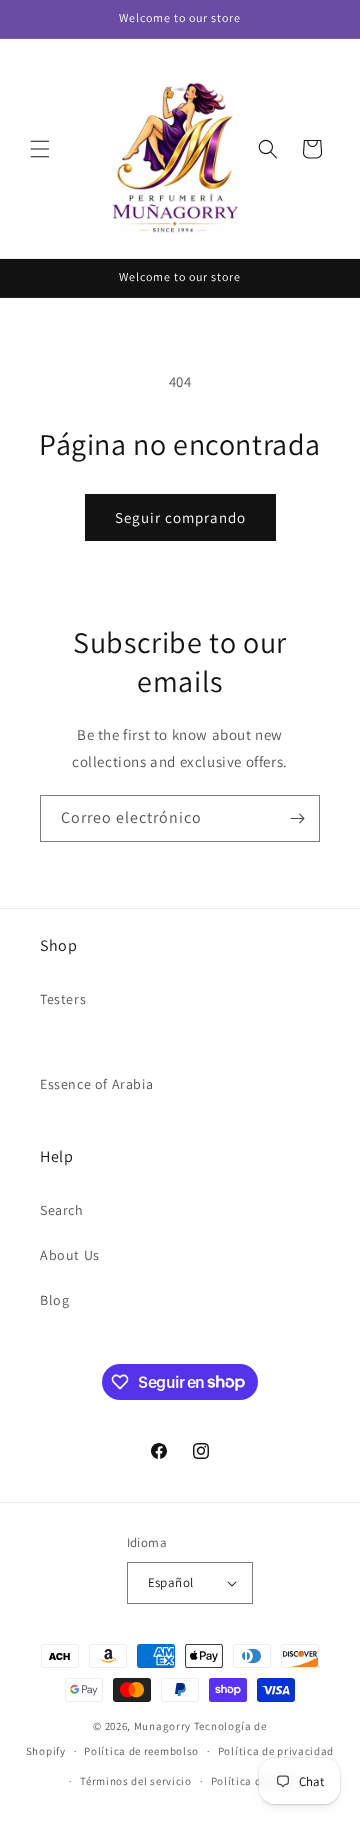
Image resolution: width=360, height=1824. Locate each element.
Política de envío (255, 1781)
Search (62, 1210)
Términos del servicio (136, 1781)
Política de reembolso (141, 1751)
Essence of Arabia (96, 1084)
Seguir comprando (180, 517)
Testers (63, 999)
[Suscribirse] (297, 818)
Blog (54, 1300)
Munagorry (162, 1726)
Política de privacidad (276, 1751)
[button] (40, 149)
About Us (70, 1255)
